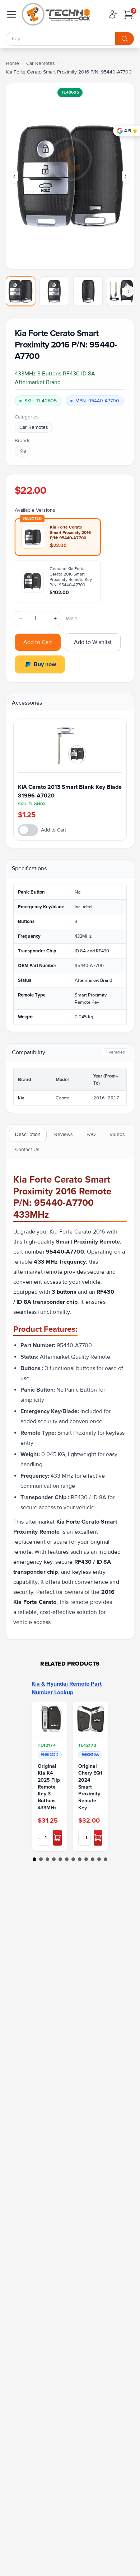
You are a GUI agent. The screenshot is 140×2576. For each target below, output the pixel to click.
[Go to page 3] (47, 1859)
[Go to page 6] (67, 1859)
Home (12, 63)
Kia (23, 451)
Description (28, 1134)
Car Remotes (41, 63)
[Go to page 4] (54, 1859)
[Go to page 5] (60, 1859)
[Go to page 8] (80, 1859)
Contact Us (27, 1149)
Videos (117, 1134)
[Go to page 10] (93, 1859)
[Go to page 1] (34, 1859)
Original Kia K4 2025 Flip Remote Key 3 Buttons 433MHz (49, 1787)
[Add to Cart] (57, 1838)
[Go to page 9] (86, 1859)
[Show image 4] (122, 291)
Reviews (64, 1134)
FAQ (91, 1134)
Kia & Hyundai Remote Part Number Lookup (67, 1688)
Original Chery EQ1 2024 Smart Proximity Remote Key (90, 1787)
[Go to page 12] (106, 1859)
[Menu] (11, 14)
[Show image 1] (20, 291)
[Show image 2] (54, 291)
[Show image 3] (88, 291)
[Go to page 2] (41, 1859)
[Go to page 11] (99, 1859)
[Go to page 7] (73, 1859)
